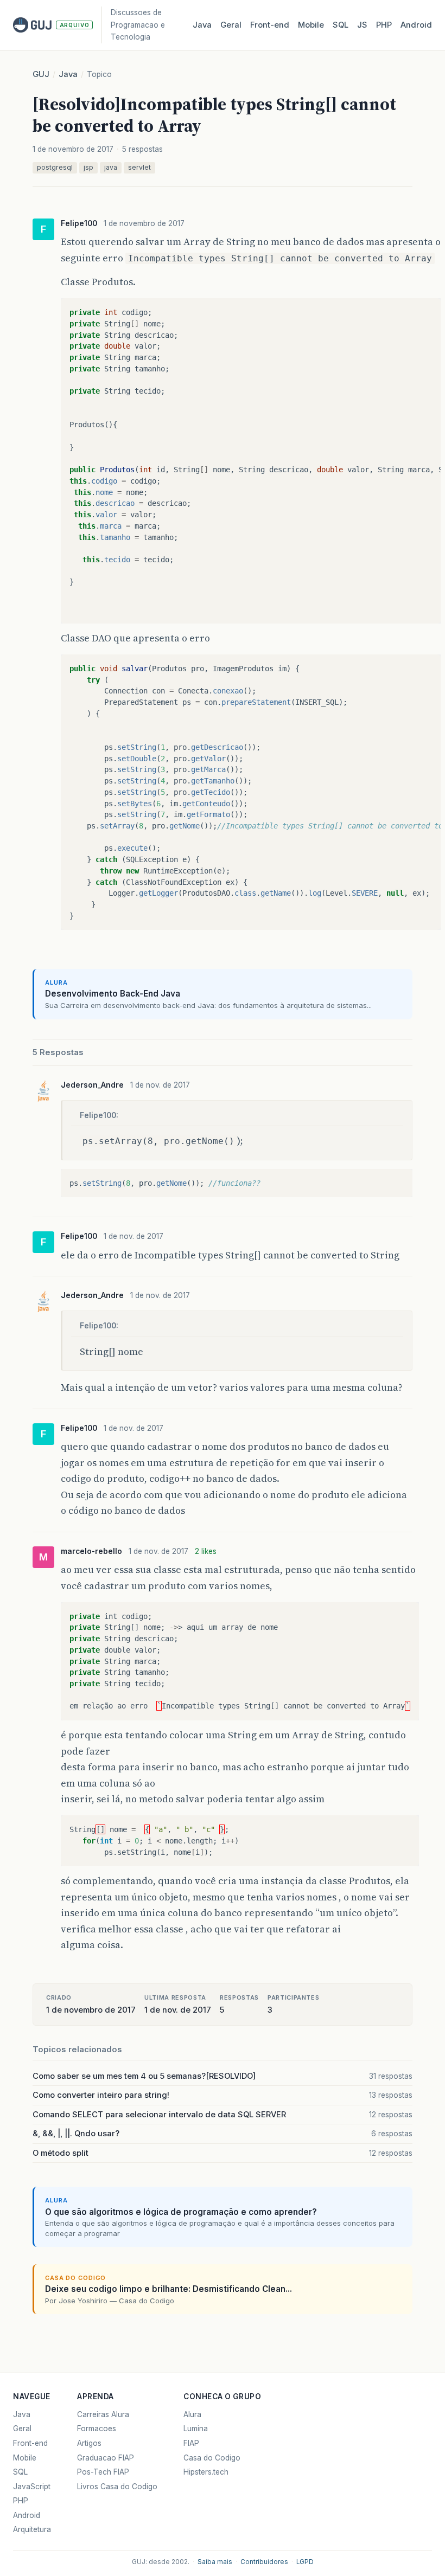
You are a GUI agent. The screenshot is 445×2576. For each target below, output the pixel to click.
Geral (231, 25)
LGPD (305, 2562)
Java (202, 25)
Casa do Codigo (212, 2458)
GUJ (41, 74)
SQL (341, 25)
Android (416, 25)
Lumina (196, 2429)
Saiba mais (215, 2562)
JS (362, 25)
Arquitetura (32, 2529)
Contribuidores (264, 2562)
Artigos (89, 2443)
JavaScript (32, 2487)
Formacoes (97, 2429)
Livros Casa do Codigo (117, 2487)
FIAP (191, 2443)
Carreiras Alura (103, 2414)
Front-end (30, 2443)
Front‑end (270, 25)
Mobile (311, 25)
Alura (192, 2414)
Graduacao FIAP (106, 2458)
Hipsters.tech (206, 2472)
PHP (384, 25)
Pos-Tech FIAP (103, 2472)
